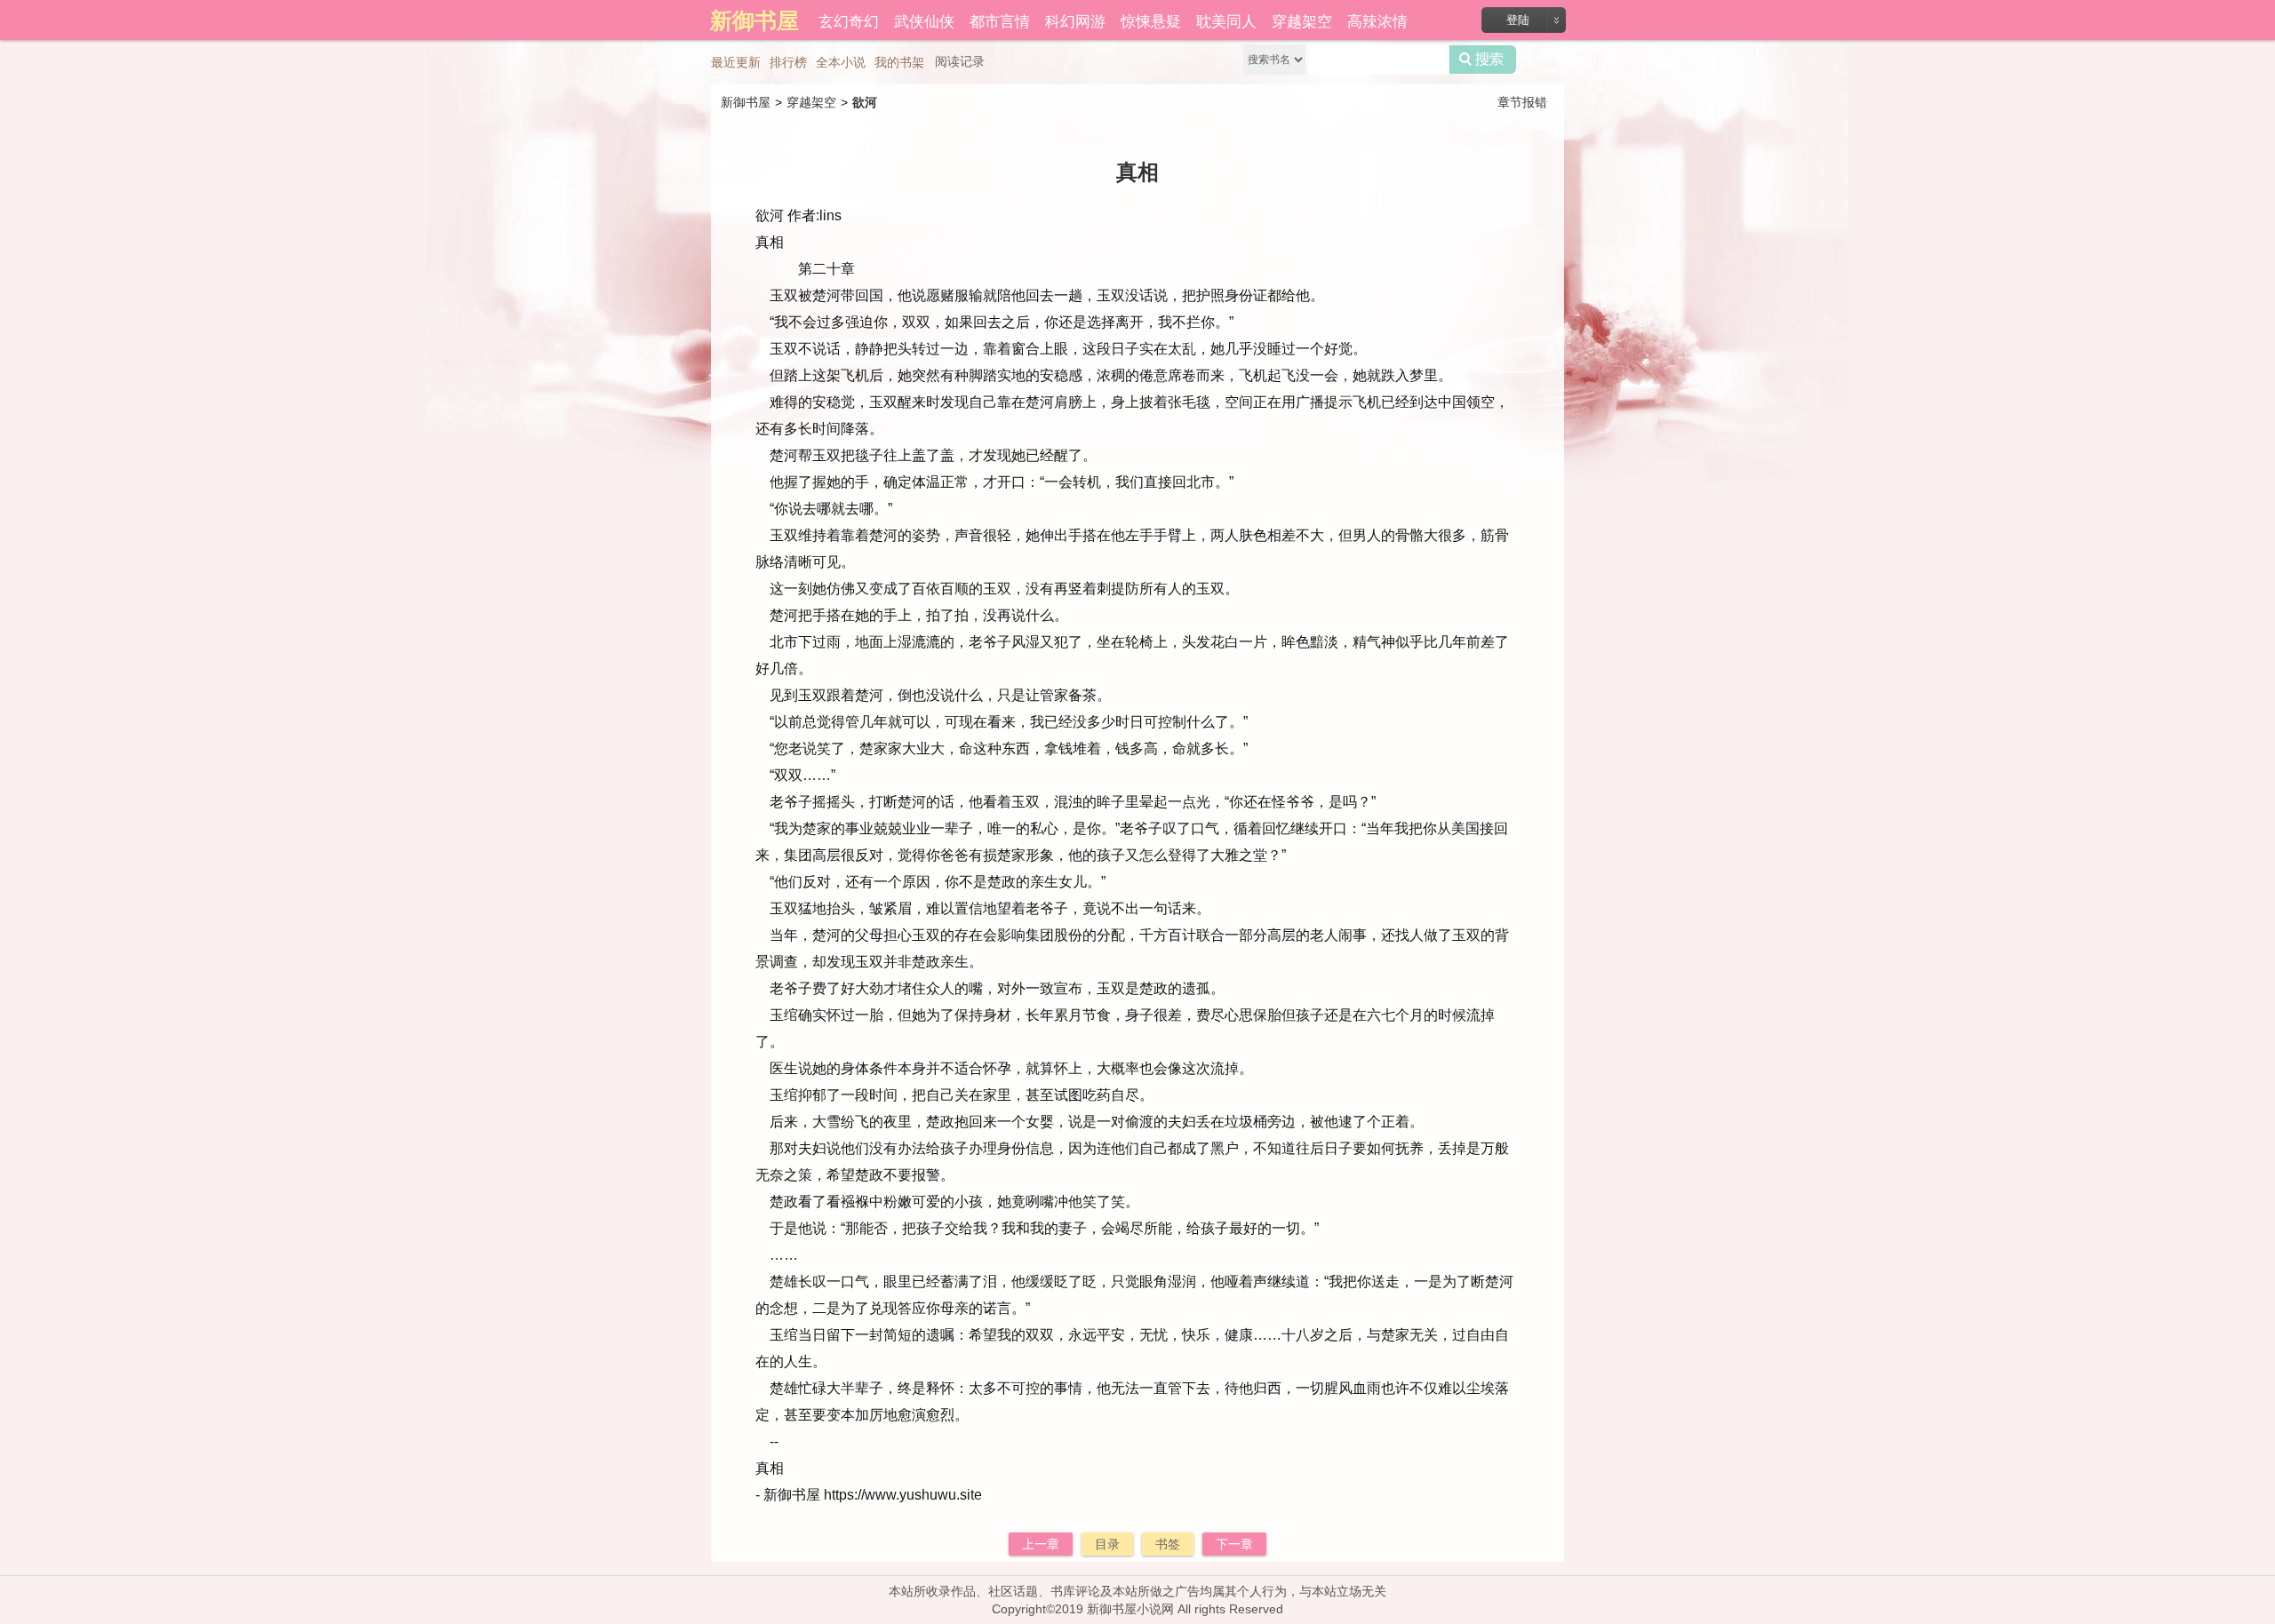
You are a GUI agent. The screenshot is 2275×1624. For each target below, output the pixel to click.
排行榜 (788, 62)
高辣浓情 (1377, 20)
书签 (1168, 1544)
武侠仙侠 (924, 20)
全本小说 (841, 62)
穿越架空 (1302, 20)
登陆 (1518, 20)
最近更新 (736, 62)
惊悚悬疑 (1151, 20)
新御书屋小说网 (1130, 1609)
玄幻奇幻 (849, 20)
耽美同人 (1226, 20)
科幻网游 (1075, 20)
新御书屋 (746, 102)
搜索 (1483, 60)
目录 (1107, 1544)
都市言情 (1000, 20)
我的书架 (899, 62)
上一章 (1041, 1544)
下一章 (1234, 1544)
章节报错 (1522, 102)
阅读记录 (960, 61)
